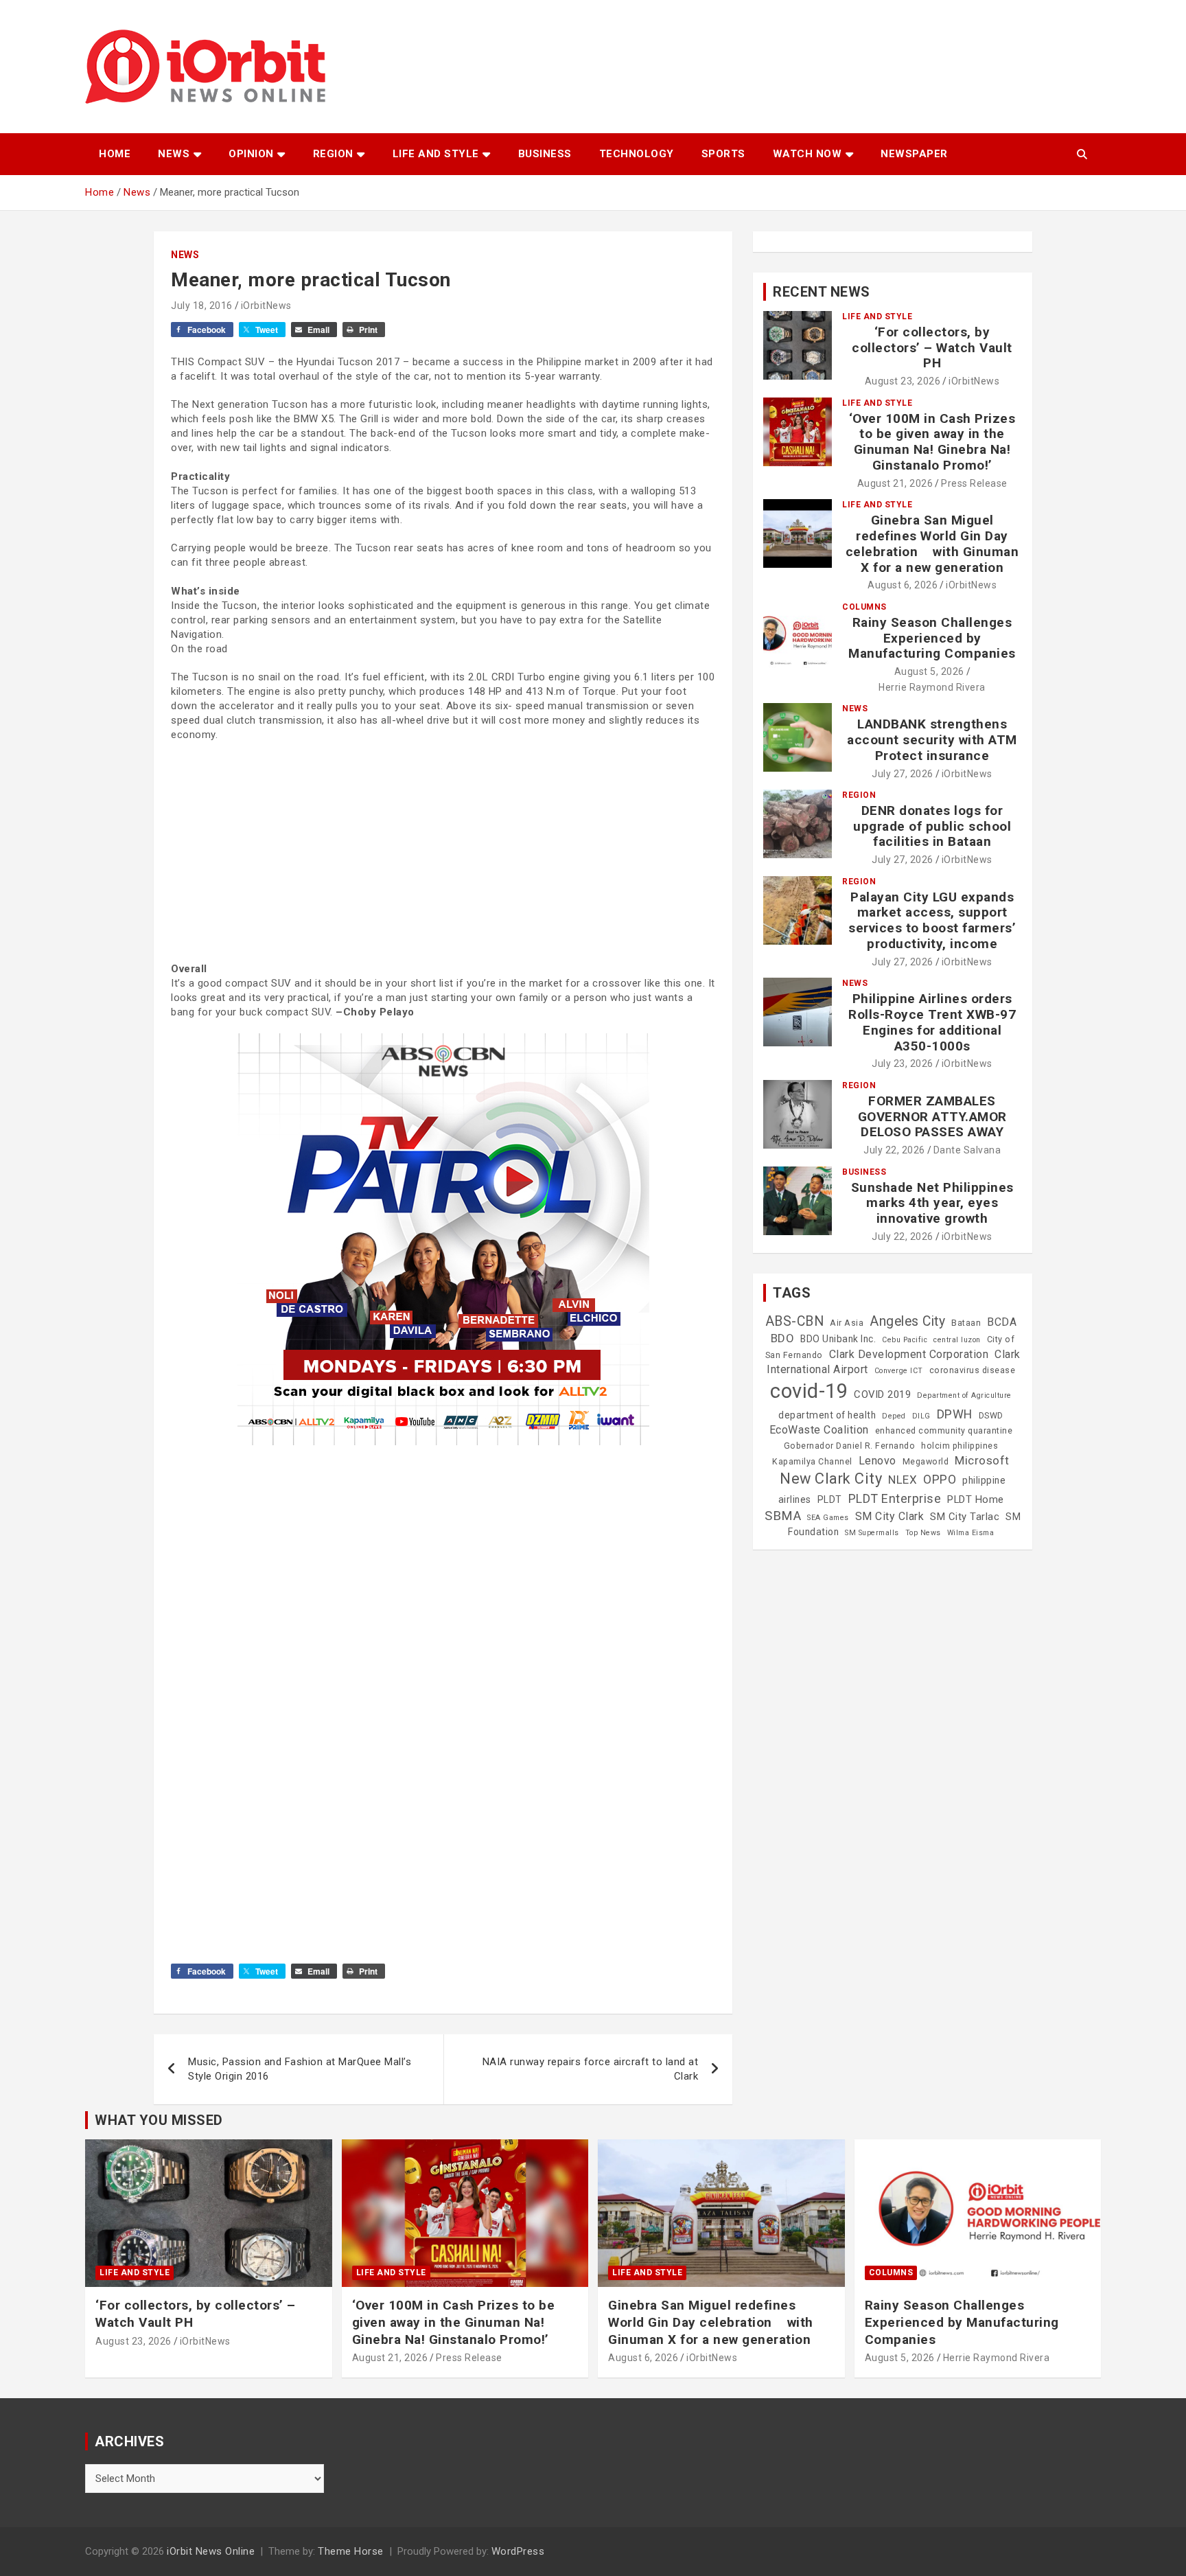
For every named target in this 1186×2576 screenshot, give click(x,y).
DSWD (991, 1416)
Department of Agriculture (964, 1395)
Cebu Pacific (905, 1340)
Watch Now (807, 154)
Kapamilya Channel (812, 1462)
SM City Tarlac (965, 1517)
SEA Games (828, 1518)
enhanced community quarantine (944, 1431)
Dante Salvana (967, 1150)
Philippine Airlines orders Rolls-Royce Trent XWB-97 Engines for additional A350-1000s (932, 1022)
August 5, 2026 (929, 671)
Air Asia (847, 1323)
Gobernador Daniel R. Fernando (850, 1446)
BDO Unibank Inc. (838, 1339)
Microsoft (982, 1460)
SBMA (783, 1516)
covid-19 (809, 1391)
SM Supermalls (872, 1533)
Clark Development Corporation (909, 1354)
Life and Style (436, 154)
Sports (723, 154)
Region (333, 154)
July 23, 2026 (903, 1063)
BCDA (1002, 1322)
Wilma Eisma (971, 1533)
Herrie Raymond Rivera (932, 687)
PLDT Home (976, 1499)
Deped (894, 1416)
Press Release (974, 483)
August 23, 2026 (903, 381)
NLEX (903, 1480)
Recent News (822, 292)
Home (115, 154)
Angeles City (907, 1321)
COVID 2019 (882, 1394)
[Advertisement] (443, 852)
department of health (827, 1415)
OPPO (940, 1479)
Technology (637, 154)
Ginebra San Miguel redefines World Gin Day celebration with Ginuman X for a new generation (932, 543)
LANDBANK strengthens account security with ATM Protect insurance (932, 740)
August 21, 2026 (895, 483)
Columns (864, 607)
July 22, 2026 (894, 1150)
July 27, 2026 (903, 774)
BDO (783, 1338)
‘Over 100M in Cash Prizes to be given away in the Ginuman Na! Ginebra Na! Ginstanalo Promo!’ (932, 442)
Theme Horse (351, 2551)
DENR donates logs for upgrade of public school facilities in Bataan (932, 826)
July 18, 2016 (202, 306)
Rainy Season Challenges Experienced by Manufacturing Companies (932, 638)
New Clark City (831, 1479)
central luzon (957, 1340)
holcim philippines (960, 1446)
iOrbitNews (266, 306)
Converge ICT (899, 1371)
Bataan (966, 1323)
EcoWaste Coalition (819, 1430)
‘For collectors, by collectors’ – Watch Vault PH (932, 348)
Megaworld (926, 1462)
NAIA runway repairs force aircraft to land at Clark (591, 2069)
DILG (921, 1416)
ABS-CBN (795, 1321)
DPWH (955, 1414)
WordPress (518, 2551)
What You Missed (159, 2120)
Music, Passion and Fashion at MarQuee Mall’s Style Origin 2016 (300, 2069)
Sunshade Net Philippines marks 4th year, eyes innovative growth (932, 1203)
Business (545, 154)
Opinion (251, 154)
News (174, 154)
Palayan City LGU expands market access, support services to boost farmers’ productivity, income (932, 920)
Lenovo (877, 1461)
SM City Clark (890, 1516)
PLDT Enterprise (895, 1498)
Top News (923, 1533)
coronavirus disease (973, 1370)
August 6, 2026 (903, 585)
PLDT (830, 1499)
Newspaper (914, 154)
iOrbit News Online (211, 2551)
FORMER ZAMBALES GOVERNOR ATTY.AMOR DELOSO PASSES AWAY (932, 1117)
